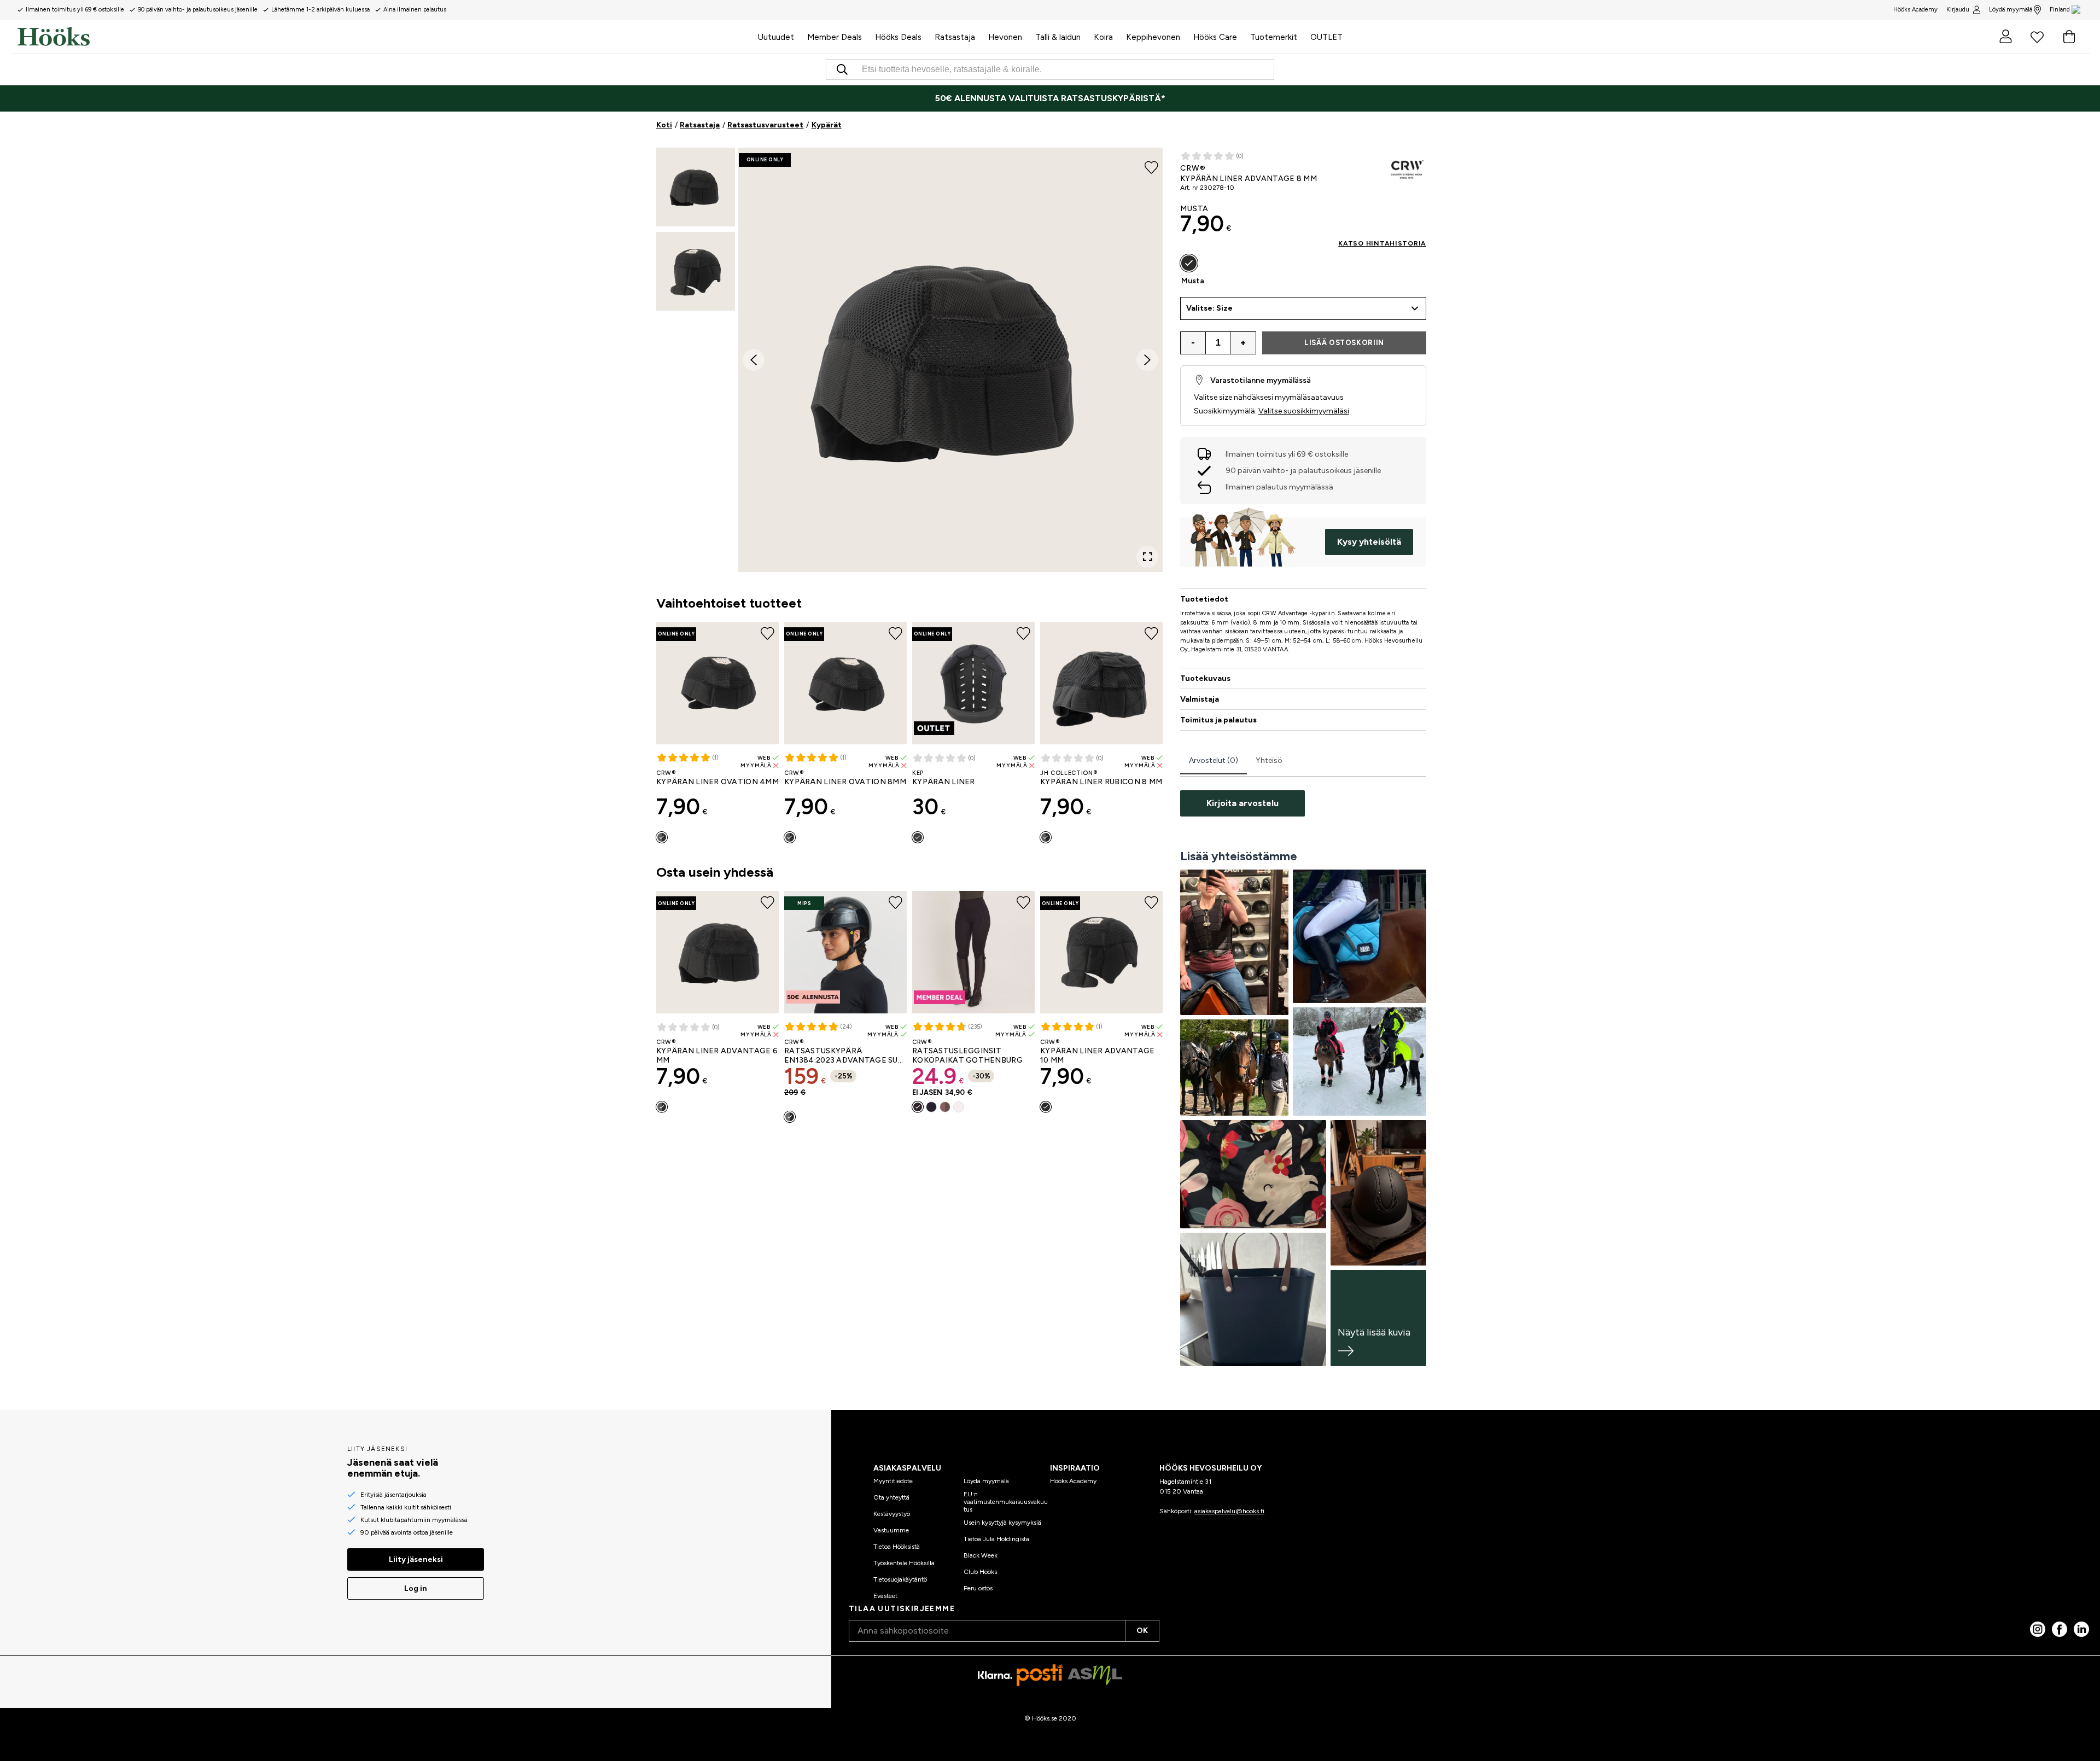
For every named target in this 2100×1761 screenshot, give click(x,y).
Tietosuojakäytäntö (900, 1579)
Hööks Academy (1073, 1481)
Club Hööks (980, 1572)
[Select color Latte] (945, 1107)
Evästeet (885, 1596)
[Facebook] (2060, 1629)
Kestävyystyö (892, 1514)
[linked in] (2081, 1629)
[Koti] (384, 37)
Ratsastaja (700, 125)
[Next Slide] (1147, 360)
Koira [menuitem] (1103, 37)
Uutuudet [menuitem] (776, 37)
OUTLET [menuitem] (1326, 37)
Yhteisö (1269, 760)
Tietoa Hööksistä (897, 1547)
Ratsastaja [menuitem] (955, 37)
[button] (696, 187)
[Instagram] (2038, 1629)
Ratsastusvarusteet (765, 125)
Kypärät (827, 125)
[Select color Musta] (662, 837)
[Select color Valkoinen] (959, 1107)
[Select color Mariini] (931, 1107)
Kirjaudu (1958, 10)
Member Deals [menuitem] (835, 37)
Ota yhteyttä (891, 1497)
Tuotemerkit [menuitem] (1274, 37)
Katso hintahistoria (1382, 243)
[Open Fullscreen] (1147, 557)
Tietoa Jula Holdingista (996, 1539)
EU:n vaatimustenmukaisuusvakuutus (1006, 1502)
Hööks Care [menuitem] (1215, 37)
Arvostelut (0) (1214, 760)
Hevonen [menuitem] (1005, 37)
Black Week (981, 1555)
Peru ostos (978, 1588)
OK (1142, 1631)
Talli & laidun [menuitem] (1058, 37)
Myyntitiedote (893, 1481)
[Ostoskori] (2069, 37)
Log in (416, 1588)
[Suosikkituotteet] (2037, 37)
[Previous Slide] (754, 360)
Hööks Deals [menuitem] (898, 37)
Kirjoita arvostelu (1242, 803)
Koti (664, 125)
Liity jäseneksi (416, 1559)
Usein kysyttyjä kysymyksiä (1002, 1523)
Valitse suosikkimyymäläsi (1304, 411)
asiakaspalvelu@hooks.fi (1229, 1511)
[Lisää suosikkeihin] (1151, 166)
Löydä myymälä (2011, 10)
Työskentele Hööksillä (904, 1563)
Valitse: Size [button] (1209, 308)
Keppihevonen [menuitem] (1153, 37)
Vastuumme (891, 1530)
